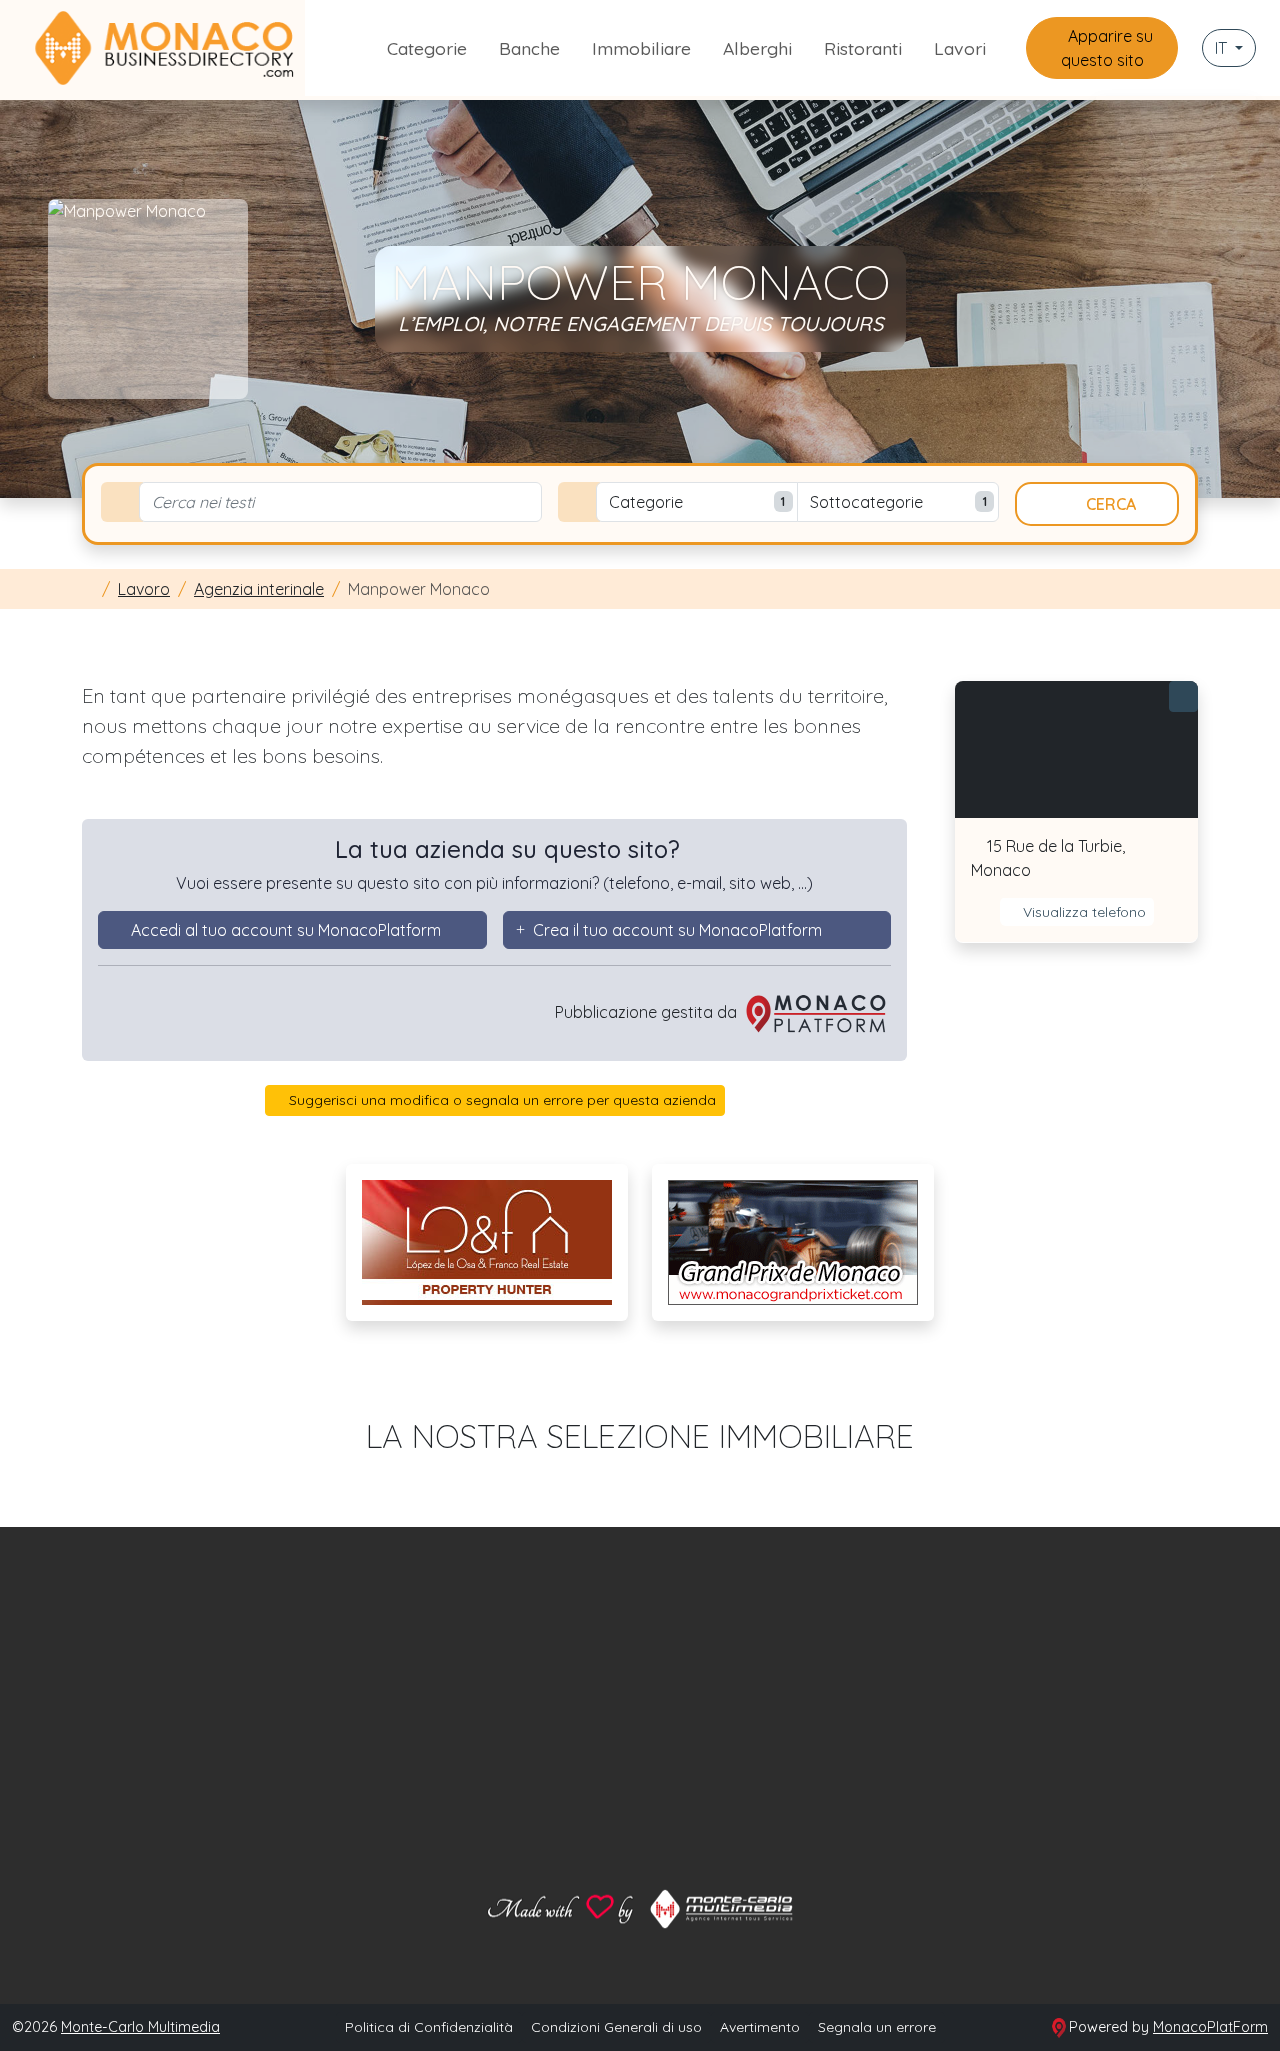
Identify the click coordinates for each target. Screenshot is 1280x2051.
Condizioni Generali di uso (616, 2027)
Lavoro (144, 589)
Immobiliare (641, 48)
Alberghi (757, 48)
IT (1223, 48)
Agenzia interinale (259, 589)
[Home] (88, 589)
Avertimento (760, 2027)
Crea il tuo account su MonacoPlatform (677, 930)
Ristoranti (863, 48)
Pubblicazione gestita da (648, 1012)
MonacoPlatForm (1210, 2027)
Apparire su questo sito (1107, 48)
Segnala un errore (877, 2027)
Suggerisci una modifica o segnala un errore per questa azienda (500, 1100)
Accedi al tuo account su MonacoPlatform (286, 930)
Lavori (960, 48)
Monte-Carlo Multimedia (140, 2027)
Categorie (427, 48)
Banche (529, 48)
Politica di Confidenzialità (429, 2027)
